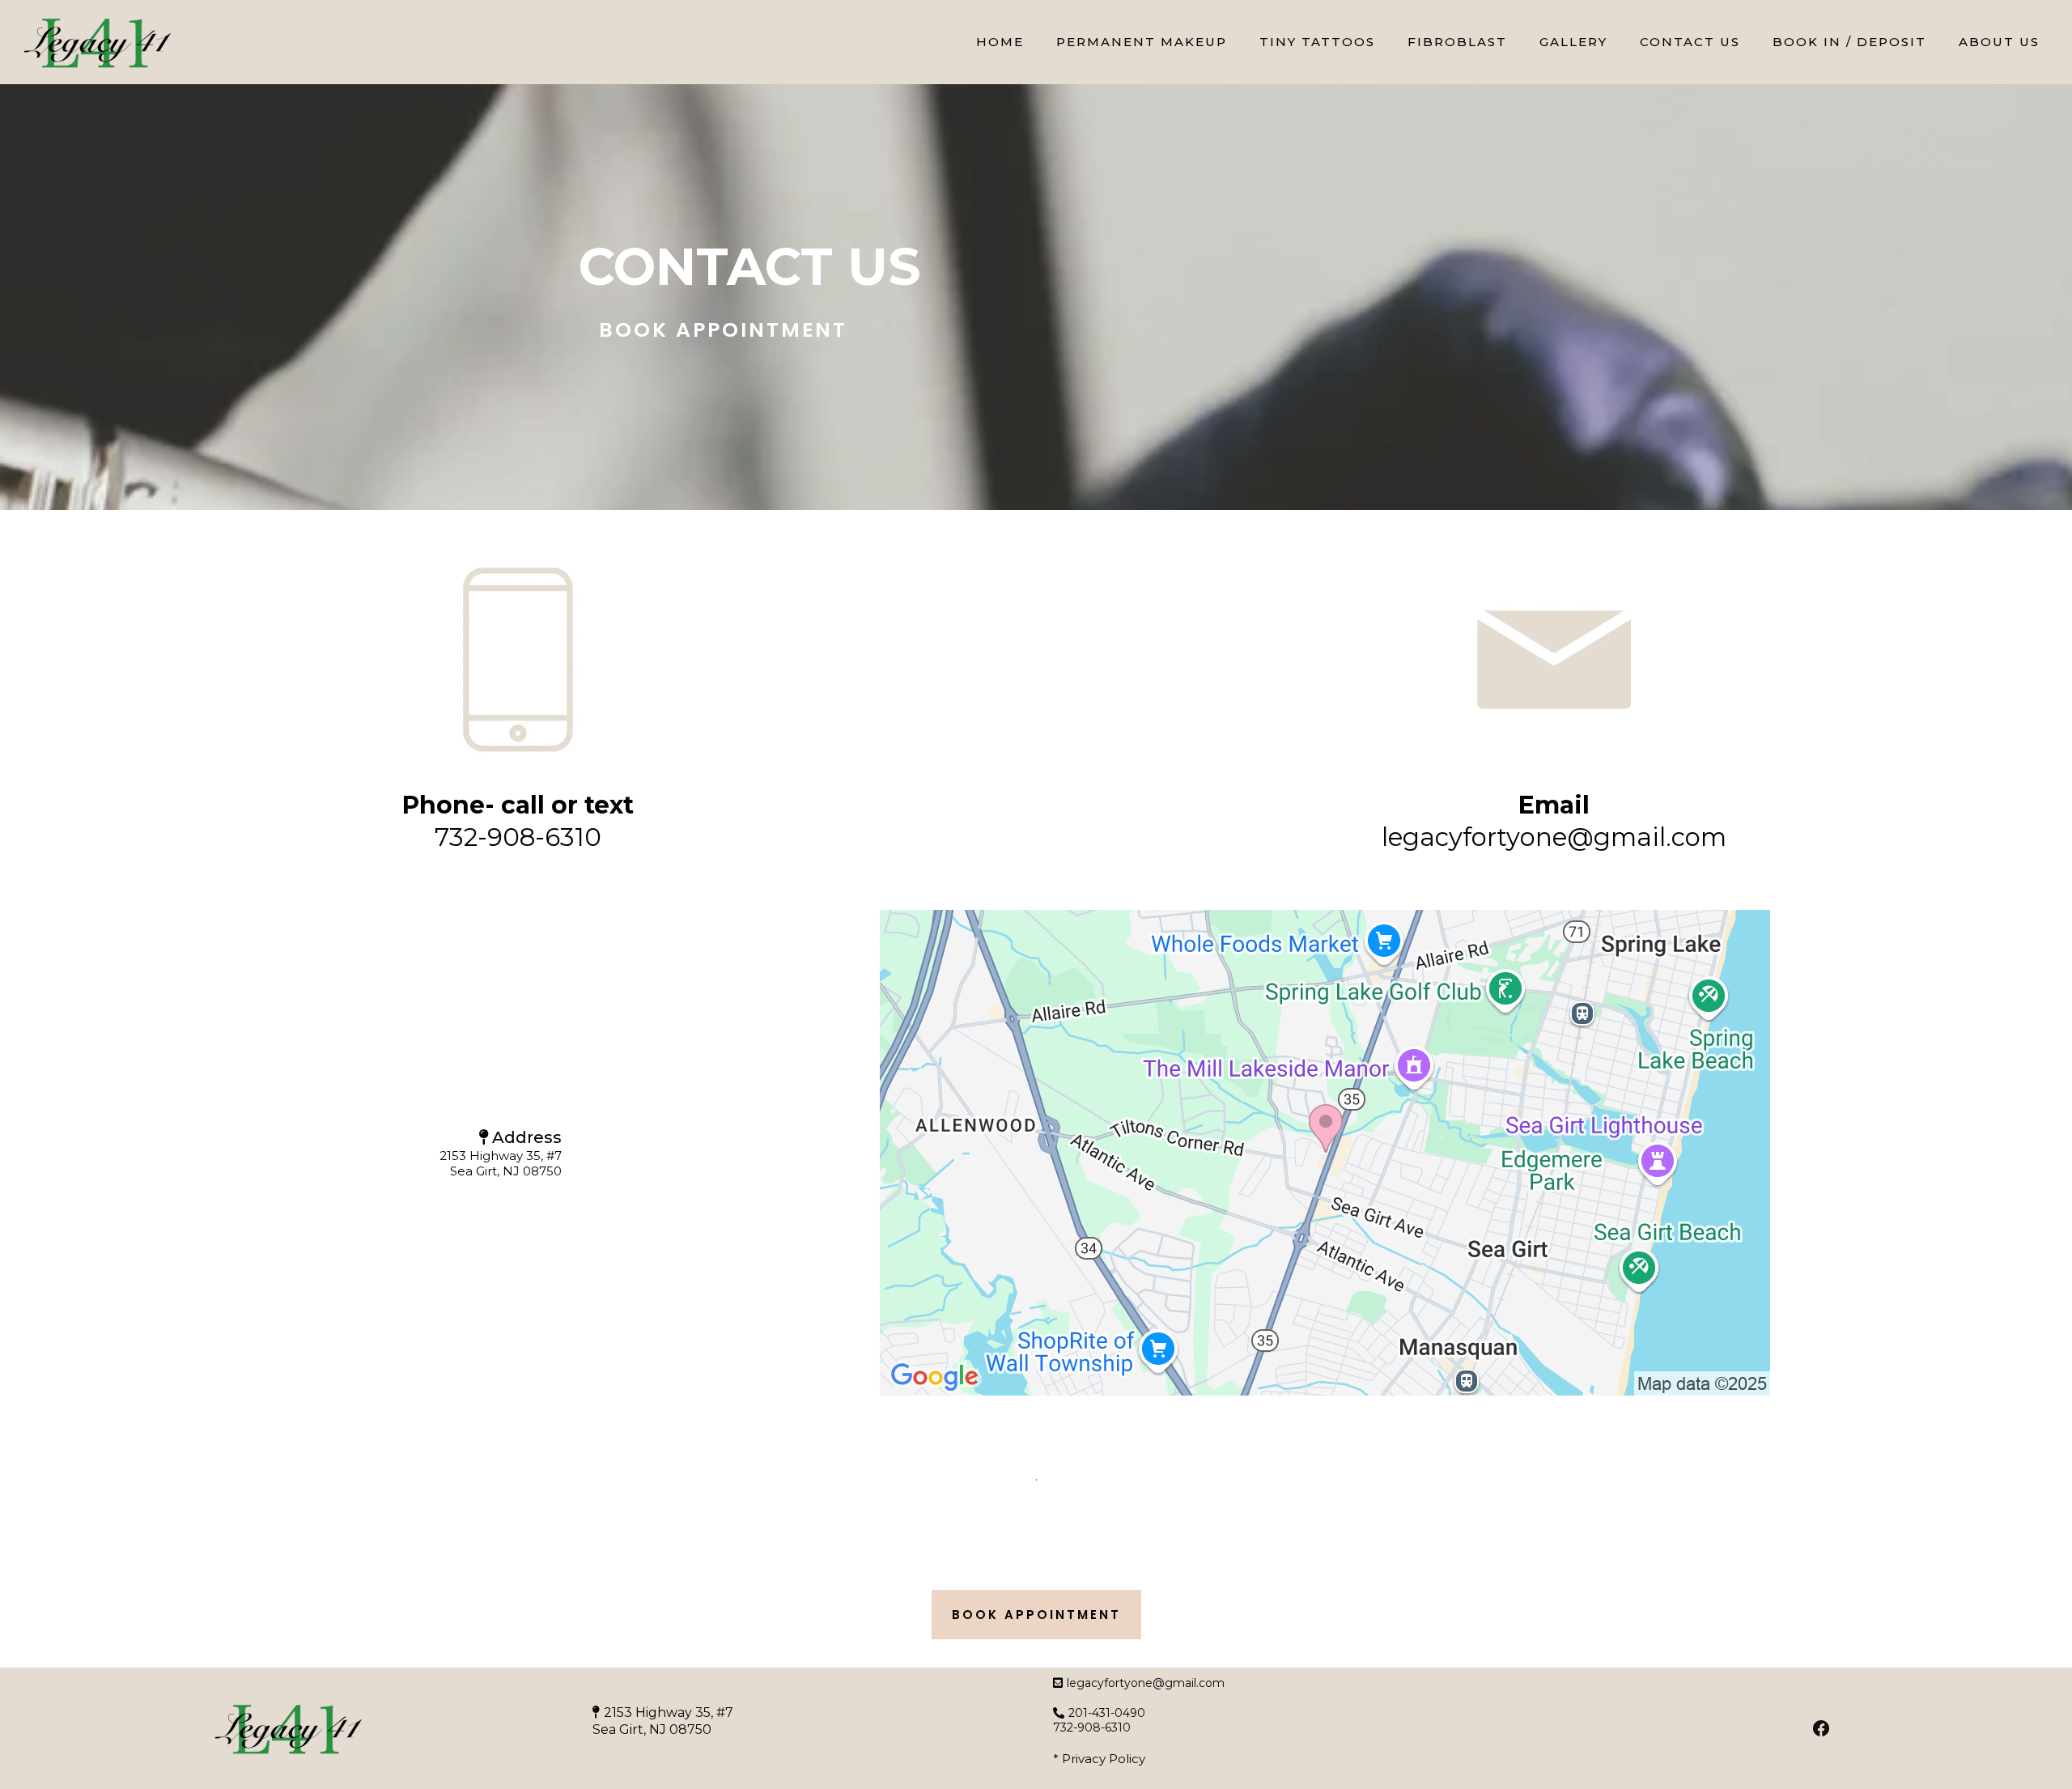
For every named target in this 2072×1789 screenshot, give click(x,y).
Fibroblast (1457, 42)
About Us (1999, 42)
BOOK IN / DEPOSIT (1849, 42)
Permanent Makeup (1142, 42)
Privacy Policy (1104, 1759)
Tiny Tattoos (1317, 42)
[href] (1325, 1153)
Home (1000, 42)
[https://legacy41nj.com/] (97, 42)
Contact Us (1690, 42)
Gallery (1573, 42)
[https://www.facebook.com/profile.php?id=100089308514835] (1821, 1728)
